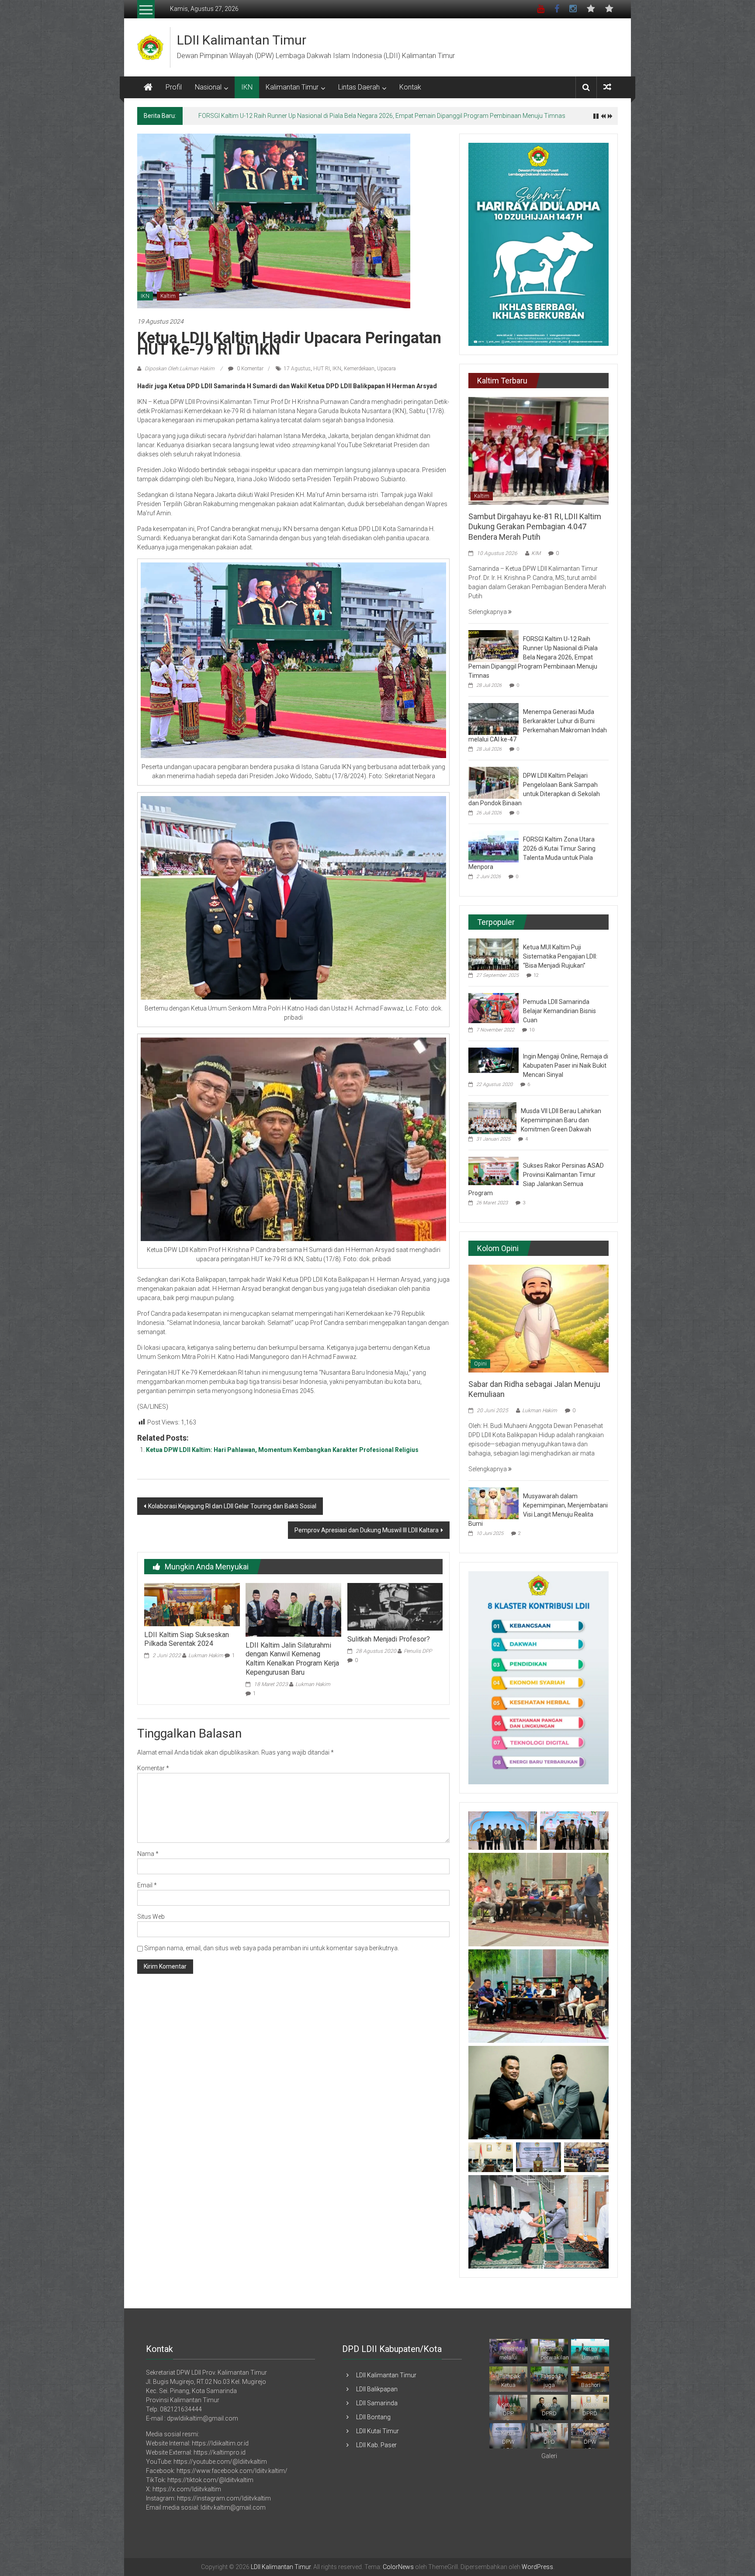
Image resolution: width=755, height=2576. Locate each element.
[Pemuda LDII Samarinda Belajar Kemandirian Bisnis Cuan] (494, 1007)
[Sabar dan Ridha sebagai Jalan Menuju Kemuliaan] (539, 1318)
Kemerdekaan (359, 369)
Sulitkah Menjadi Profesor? (389, 1639)
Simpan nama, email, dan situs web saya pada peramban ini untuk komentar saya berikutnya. (272, 1948)
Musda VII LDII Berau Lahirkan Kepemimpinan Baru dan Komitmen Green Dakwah (561, 1120)
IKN (247, 87)
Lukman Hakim (206, 1655)
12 (536, 975)
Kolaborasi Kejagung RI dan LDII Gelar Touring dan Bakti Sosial (232, 1506)
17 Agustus (297, 369)
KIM (536, 553)
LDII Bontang (373, 2417)
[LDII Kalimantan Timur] (148, 87)
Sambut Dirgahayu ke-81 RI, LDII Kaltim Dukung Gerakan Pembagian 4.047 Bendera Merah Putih (535, 527)
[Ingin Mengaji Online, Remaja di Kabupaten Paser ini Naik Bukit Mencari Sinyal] (494, 1060)
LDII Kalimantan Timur (242, 40)
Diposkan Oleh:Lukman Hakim (180, 369)
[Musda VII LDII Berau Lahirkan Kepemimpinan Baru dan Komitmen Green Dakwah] (492, 1117)
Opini (480, 1364)
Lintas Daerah (359, 87)
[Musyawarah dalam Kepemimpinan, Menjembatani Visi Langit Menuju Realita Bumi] (494, 1503)
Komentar (153, 1768)
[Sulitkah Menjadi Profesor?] (395, 1606)
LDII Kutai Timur (377, 2431)
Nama (148, 1854)
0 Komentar (249, 369)
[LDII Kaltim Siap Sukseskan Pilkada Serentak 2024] (192, 1604)
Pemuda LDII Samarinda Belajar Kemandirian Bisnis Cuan (559, 1011)
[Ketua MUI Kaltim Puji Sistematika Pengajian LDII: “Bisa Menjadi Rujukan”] (494, 954)
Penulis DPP (418, 1651)
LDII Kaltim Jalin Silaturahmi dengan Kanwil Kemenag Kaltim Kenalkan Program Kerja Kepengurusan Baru (292, 1659)
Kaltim (168, 296)
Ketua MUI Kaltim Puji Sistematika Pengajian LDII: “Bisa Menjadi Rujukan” (560, 956)
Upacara (386, 369)
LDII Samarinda (377, 2403)
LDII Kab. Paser (376, 2445)
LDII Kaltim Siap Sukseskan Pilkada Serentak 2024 (187, 1639)
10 (532, 1030)
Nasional (208, 87)
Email (147, 1885)
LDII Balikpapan (377, 2389)
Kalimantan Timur (292, 87)
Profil (174, 87)
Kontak (410, 87)
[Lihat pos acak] (607, 87)
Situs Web (151, 1917)
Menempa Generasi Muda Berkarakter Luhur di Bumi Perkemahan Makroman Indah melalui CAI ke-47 (336, 116)
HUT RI (322, 369)
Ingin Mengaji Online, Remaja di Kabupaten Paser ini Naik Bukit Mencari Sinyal (566, 1066)
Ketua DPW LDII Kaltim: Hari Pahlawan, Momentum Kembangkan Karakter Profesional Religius (282, 1450)
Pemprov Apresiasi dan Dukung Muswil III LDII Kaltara (367, 1530)
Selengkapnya (488, 612)
